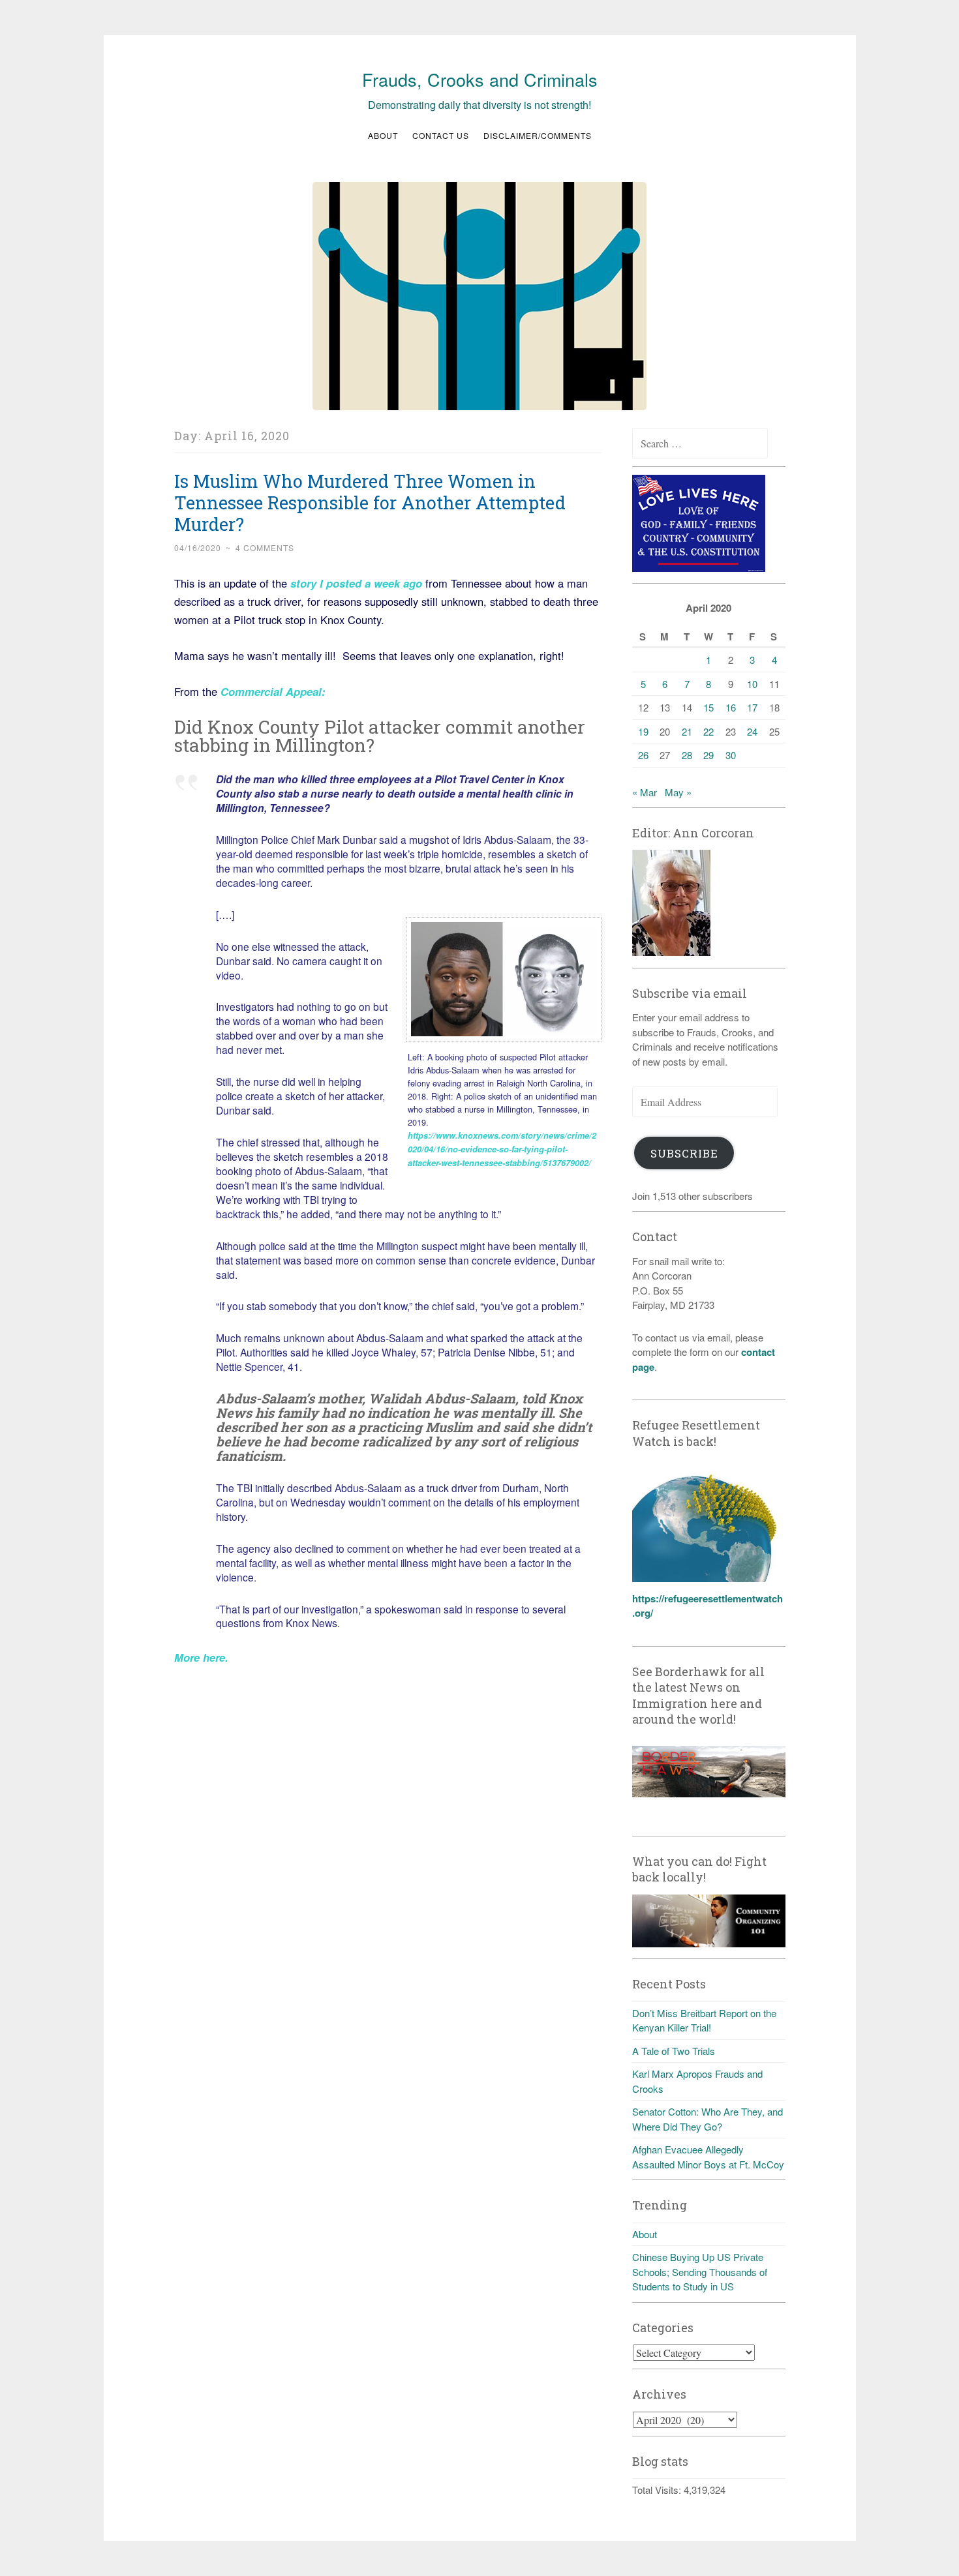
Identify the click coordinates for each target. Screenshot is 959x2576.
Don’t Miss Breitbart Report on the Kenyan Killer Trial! (704, 2020)
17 (752, 707)
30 (731, 755)
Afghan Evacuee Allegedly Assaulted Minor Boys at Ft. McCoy (708, 2157)
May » (678, 792)
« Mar (645, 792)
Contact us (441, 135)
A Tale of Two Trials (674, 2051)
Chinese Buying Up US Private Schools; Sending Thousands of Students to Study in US (700, 2271)
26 (643, 755)
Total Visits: (658, 2490)
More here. (201, 1657)
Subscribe (684, 1153)
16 (731, 707)
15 (708, 707)
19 (643, 731)
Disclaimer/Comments (538, 135)
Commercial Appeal (269, 691)
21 (687, 731)
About (383, 135)
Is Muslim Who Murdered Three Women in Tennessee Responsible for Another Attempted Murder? (370, 502)
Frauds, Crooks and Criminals (480, 79)
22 (708, 731)
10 (752, 684)
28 (687, 755)
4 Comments (265, 547)
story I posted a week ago (356, 583)
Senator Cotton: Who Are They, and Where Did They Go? (708, 2119)
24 (752, 731)
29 (708, 755)
